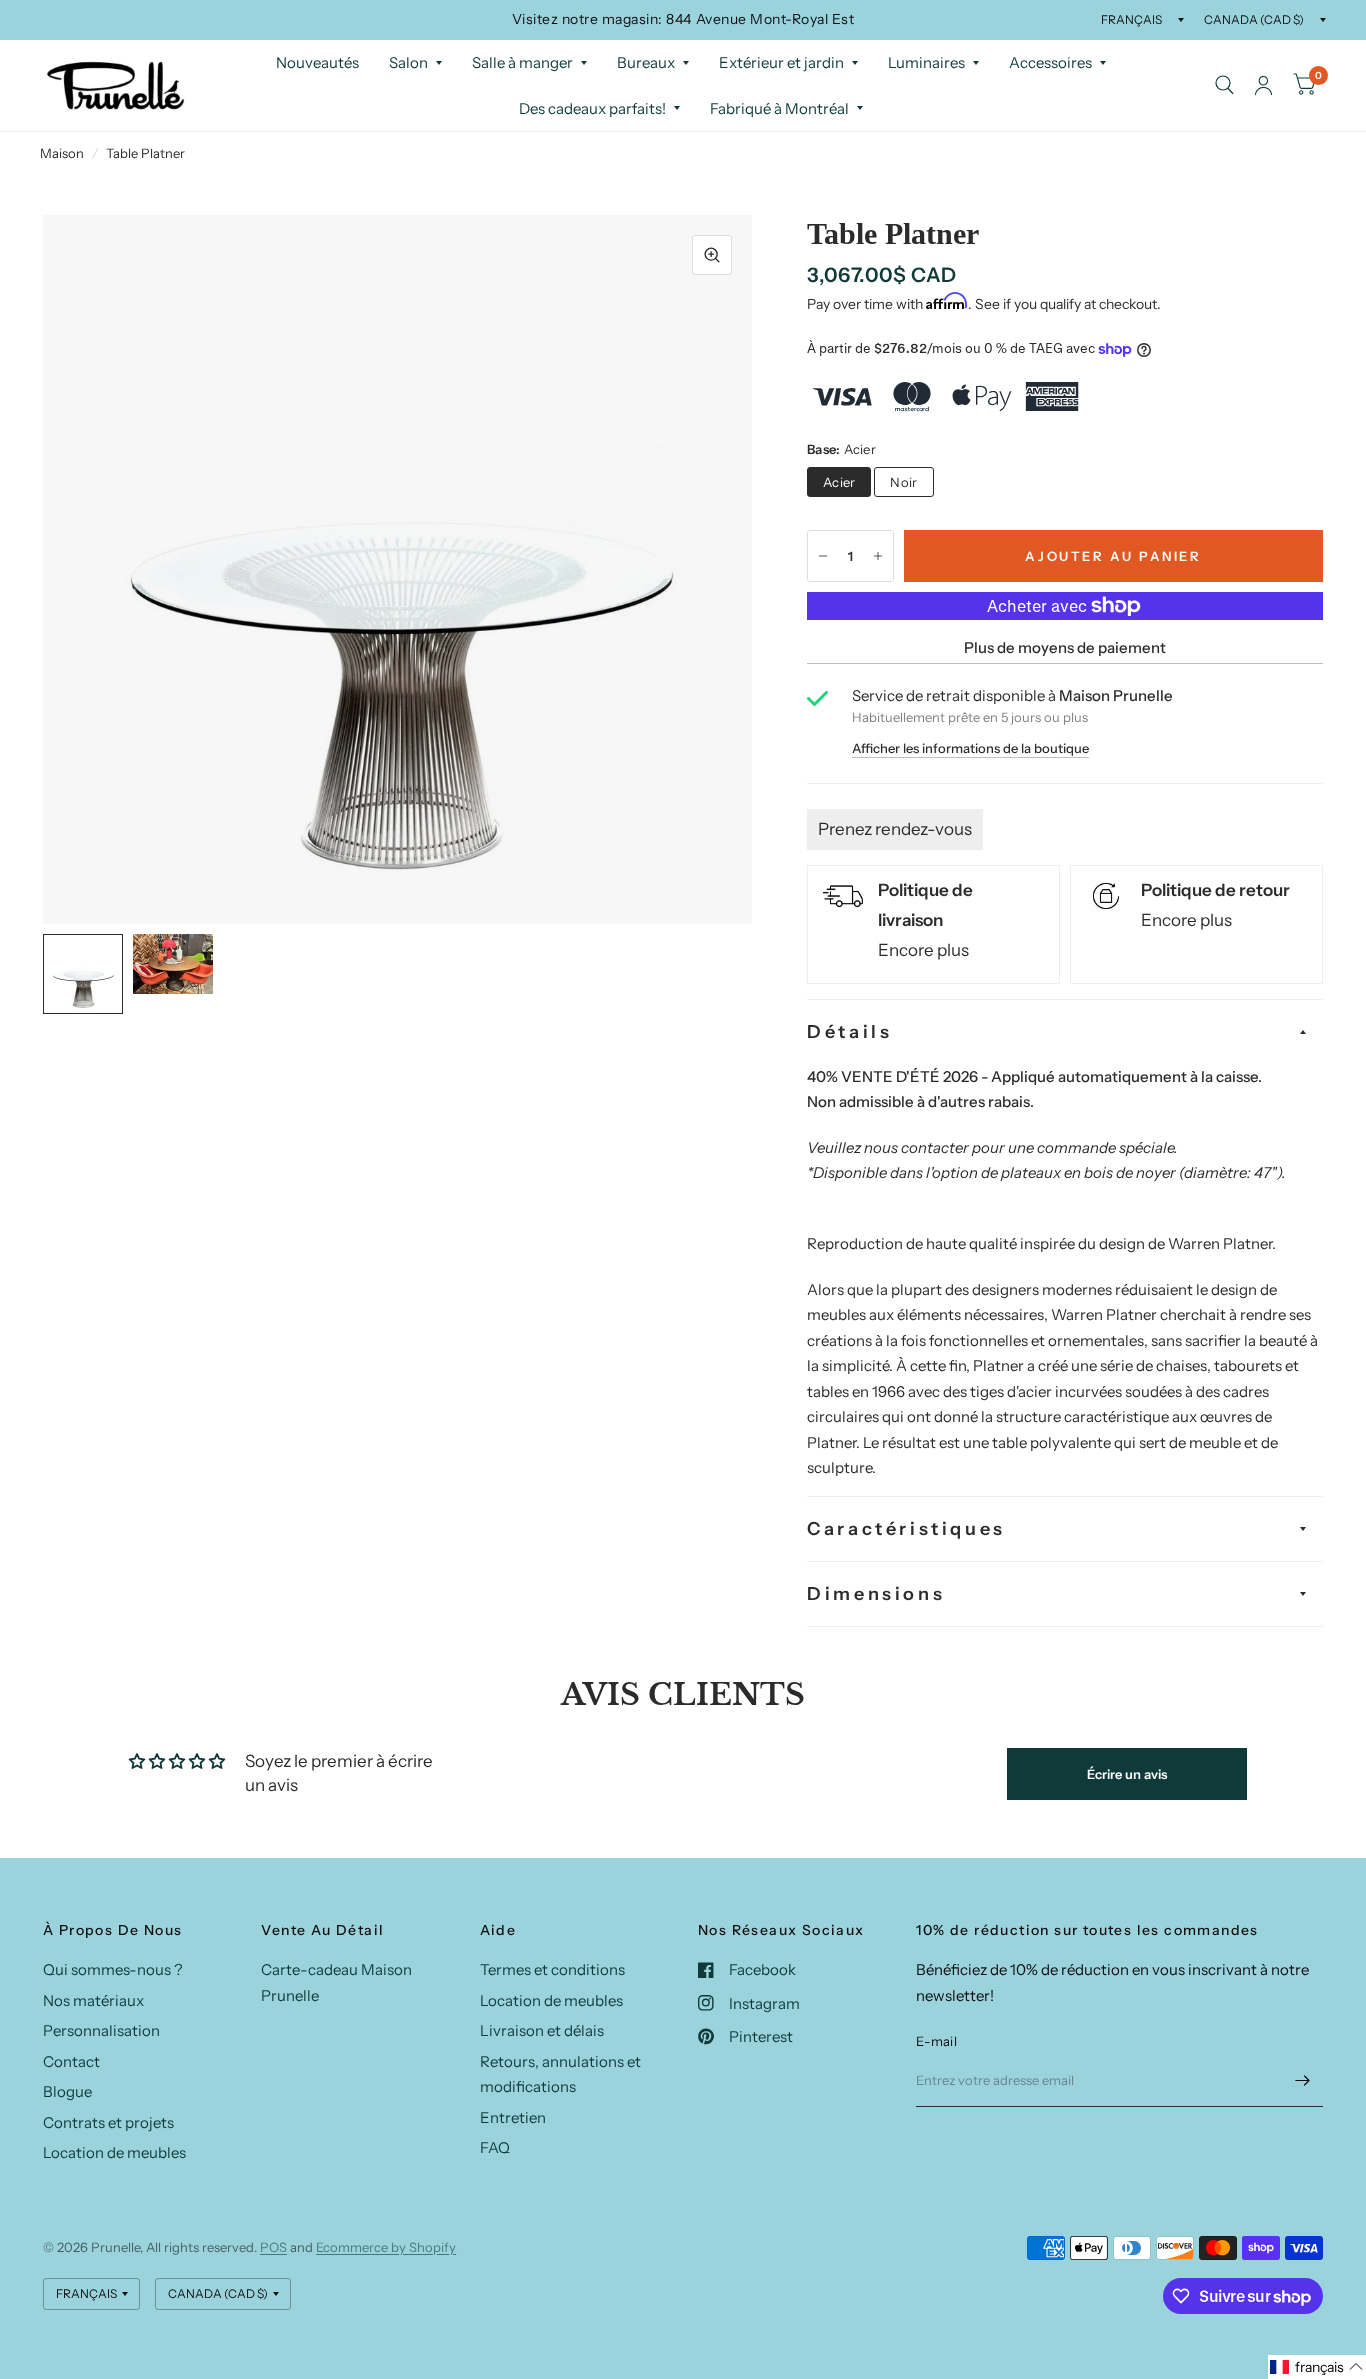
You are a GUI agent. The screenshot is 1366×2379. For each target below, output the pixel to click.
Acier (839, 482)
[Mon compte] (1263, 85)
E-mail (936, 2041)
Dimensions (876, 1594)
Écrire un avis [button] (1127, 1774)
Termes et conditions (552, 1969)
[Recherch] (1224, 85)
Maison (62, 153)
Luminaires (926, 62)
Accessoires (1050, 62)
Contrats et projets (108, 2122)
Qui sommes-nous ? (113, 1969)
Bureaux (646, 62)
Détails (849, 1032)
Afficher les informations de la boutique (970, 748)
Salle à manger (522, 62)
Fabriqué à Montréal (779, 107)
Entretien (513, 2117)
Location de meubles (114, 2152)
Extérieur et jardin (781, 62)
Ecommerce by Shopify (386, 2247)
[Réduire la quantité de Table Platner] (823, 556)
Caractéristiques (906, 1529)
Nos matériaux (93, 2000)
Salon (408, 62)
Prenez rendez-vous (895, 829)
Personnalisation (101, 2030)
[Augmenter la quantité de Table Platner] (878, 556)
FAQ (495, 2147)
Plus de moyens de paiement (1065, 647)
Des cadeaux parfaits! (592, 107)
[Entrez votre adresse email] (1303, 2081)
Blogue (67, 2091)
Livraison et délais (542, 2030)
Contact (71, 2061)
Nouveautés (317, 62)
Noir (903, 482)
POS (273, 2247)
